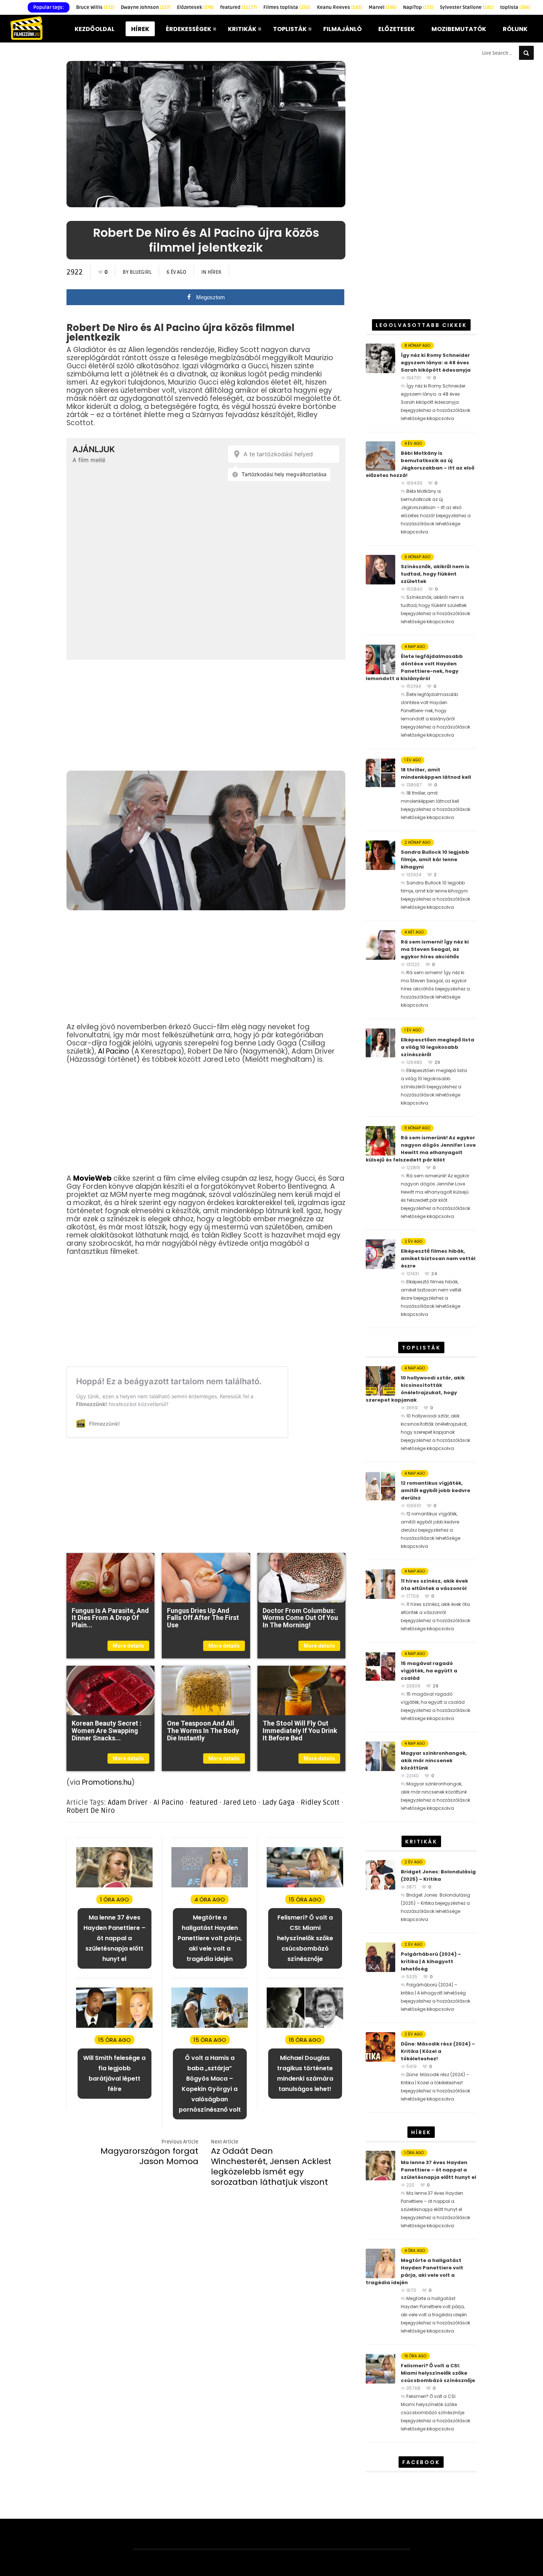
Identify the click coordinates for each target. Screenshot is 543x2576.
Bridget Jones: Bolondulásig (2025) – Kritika (438, 1875)
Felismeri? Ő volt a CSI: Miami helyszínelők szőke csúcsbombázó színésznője (438, 2373)
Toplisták (290, 29)
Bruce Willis (95, 7)
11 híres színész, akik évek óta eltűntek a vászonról (434, 1585)
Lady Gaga (279, 1802)
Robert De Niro (91, 1811)
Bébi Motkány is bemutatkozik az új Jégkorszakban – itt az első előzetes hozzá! (420, 464)
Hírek (140, 29)
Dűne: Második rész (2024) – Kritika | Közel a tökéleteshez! (438, 2051)
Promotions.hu (107, 1782)
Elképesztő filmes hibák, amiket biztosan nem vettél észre (438, 1258)
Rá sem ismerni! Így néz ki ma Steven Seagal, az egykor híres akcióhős (435, 949)
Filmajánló (342, 29)
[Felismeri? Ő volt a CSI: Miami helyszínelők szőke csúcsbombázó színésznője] (305, 1886)
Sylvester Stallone (467, 7)
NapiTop (418, 7)
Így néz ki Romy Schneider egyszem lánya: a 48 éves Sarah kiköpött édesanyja (436, 363)
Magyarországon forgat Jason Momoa (149, 2156)
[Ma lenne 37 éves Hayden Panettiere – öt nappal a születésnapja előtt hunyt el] (114, 1886)
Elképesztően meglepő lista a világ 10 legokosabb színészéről (438, 1047)
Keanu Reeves (339, 7)
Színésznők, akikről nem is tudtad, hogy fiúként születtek (435, 574)
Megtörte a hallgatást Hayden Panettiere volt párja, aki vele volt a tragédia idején (414, 2271)
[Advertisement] (206, 715)
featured (238, 7)
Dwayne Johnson (146, 7)
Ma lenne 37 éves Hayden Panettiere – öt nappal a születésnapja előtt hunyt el (438, 2170)
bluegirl (141, 272)
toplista (515, 7)
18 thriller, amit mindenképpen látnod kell (436, 773)
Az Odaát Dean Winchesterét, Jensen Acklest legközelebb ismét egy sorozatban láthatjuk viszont (271, 2166)
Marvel (383, 7)
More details (128, 1646)
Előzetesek (195, 7)
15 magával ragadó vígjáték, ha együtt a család (429, 1671)
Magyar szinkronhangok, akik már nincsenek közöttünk (434, 1760)
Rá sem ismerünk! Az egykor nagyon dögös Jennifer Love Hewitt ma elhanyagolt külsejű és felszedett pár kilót (421, 1149)
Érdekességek (189, 29)
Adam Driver (128, 1802)
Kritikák (242, 29)
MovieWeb (92, 1178)
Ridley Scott (320, 1802)
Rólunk (515, 29)
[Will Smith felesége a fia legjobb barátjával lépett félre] (114, 2026)
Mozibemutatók (459, 29)
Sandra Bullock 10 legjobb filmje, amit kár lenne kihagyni (435, 859)
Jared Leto (240, 1802)
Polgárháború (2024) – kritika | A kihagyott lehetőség (431, 1961)
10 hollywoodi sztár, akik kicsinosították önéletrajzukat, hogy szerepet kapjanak (415, 1389)
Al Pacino (114, 1051)
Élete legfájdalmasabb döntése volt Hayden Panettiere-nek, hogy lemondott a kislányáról (414, 667)
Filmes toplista (287, 7)
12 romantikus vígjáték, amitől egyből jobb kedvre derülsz (436, 1490)
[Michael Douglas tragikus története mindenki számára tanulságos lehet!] (305, 2026)
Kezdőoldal (95, 29)
